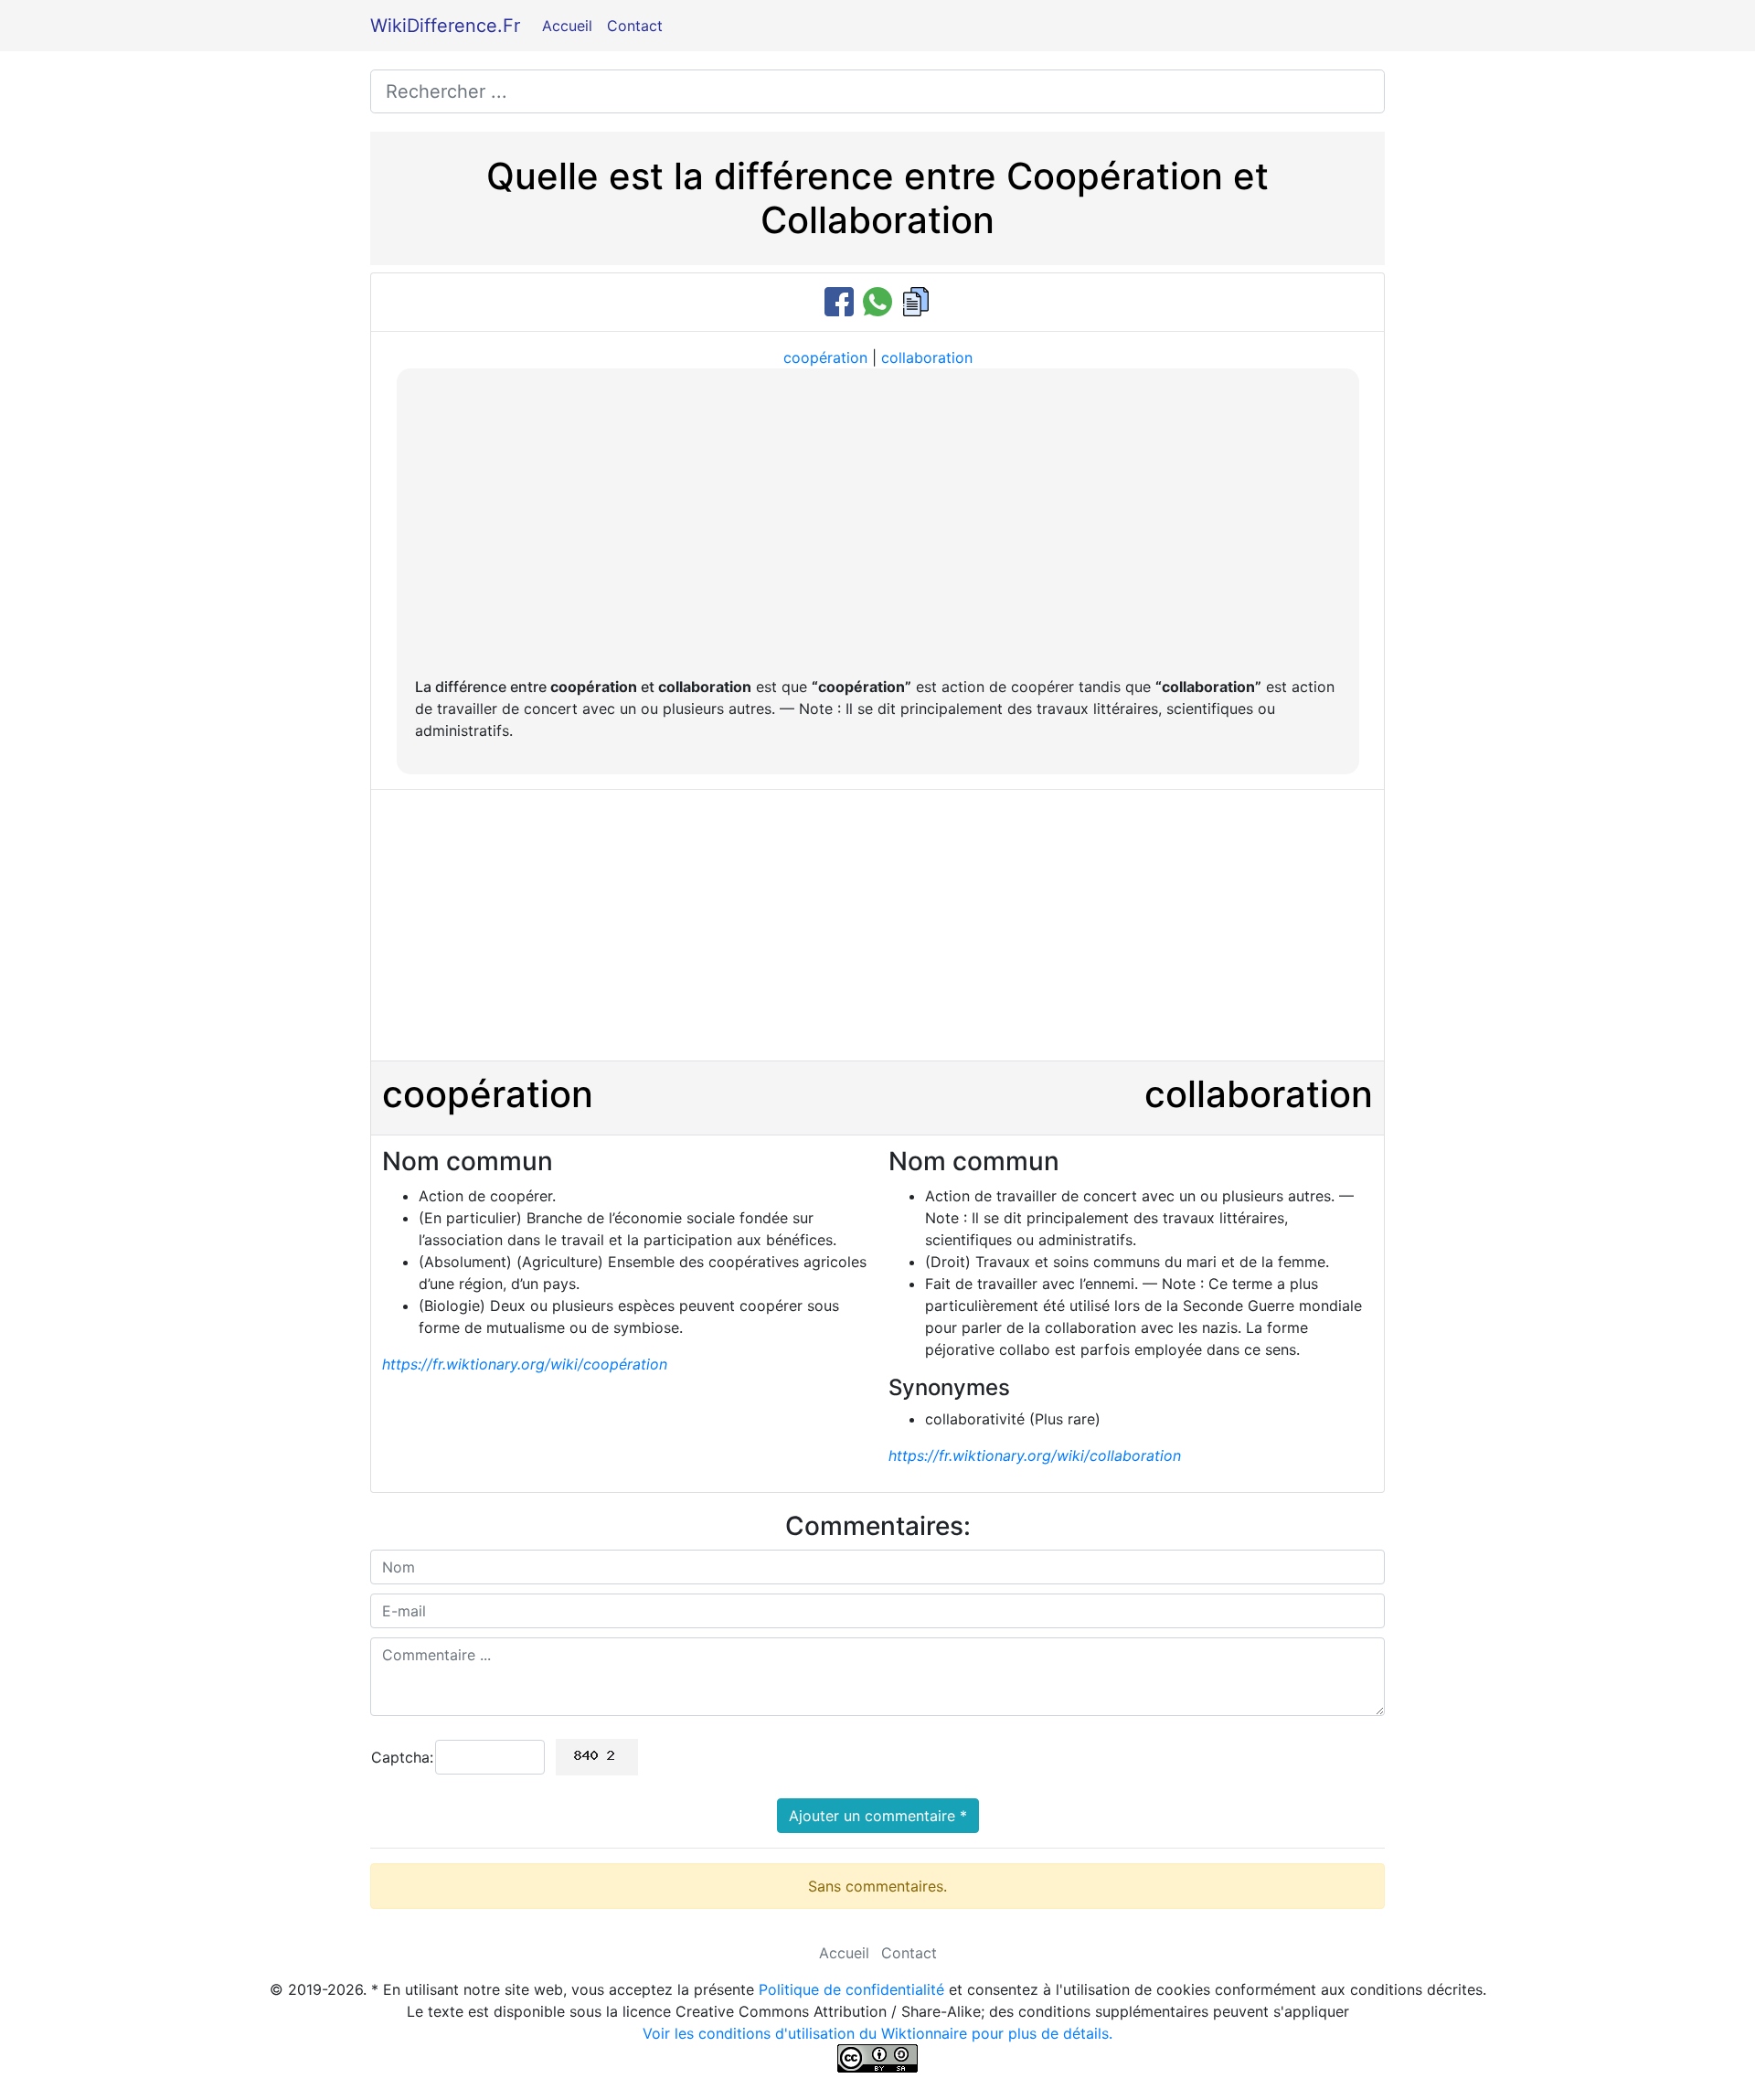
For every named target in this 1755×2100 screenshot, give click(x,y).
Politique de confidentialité (851, 1989)
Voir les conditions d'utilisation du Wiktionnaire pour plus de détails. (877, 2033)
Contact (635, 26)
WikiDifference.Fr (445, 26)
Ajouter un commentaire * (878, 1816)
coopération (825, 357)
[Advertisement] (878, 524)
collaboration (927, 357)
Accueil (567, 26)
